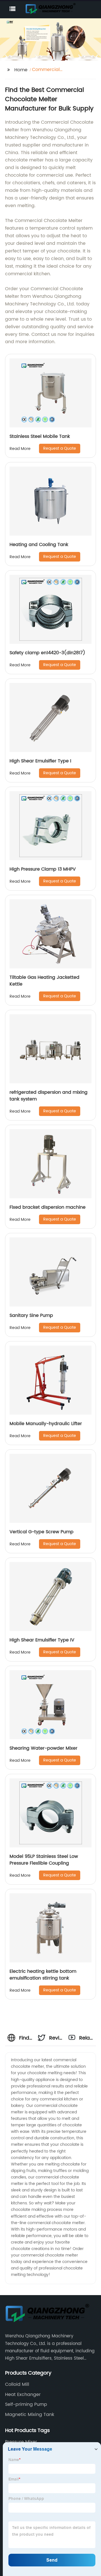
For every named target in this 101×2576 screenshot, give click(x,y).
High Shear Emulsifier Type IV (42, 1640)
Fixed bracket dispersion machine (48, 1207)
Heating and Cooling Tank (39, 545)
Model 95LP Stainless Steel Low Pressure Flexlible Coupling (44, 1860)
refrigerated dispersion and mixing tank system (49, 1096)
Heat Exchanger (23, 2395)
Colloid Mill (17, 2384)
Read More (20, 449)
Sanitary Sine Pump (31, 1315)
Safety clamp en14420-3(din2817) (47, 653)
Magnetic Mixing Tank (30, 2415)
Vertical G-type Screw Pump (42, 1532)
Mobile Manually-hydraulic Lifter (46, 1424)
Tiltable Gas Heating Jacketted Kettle (44, 981)
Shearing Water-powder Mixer (43, 1748)
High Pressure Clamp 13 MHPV (43, 869)
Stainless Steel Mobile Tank (40, 436)
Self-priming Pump (26, 2404)
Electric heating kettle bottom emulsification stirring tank (43, 1975)
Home (21, 70)
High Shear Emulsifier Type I (40, 761)
